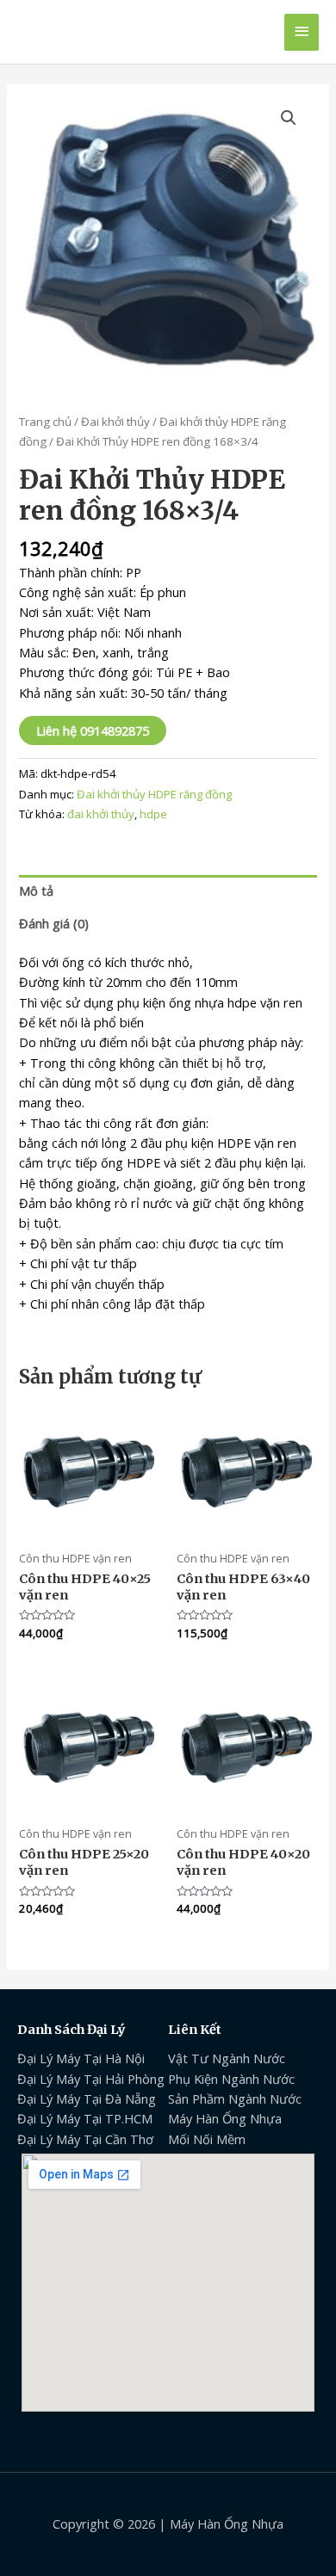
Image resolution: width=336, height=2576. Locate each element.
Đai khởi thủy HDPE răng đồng (154, 794)
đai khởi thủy (101, 814)
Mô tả (36, 891)
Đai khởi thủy (115, 422)
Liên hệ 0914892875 (93, 730)
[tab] (168, 891)
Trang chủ (45, 422)
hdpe (153, 814)
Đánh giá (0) (54, 923)
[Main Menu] (302, 32)
